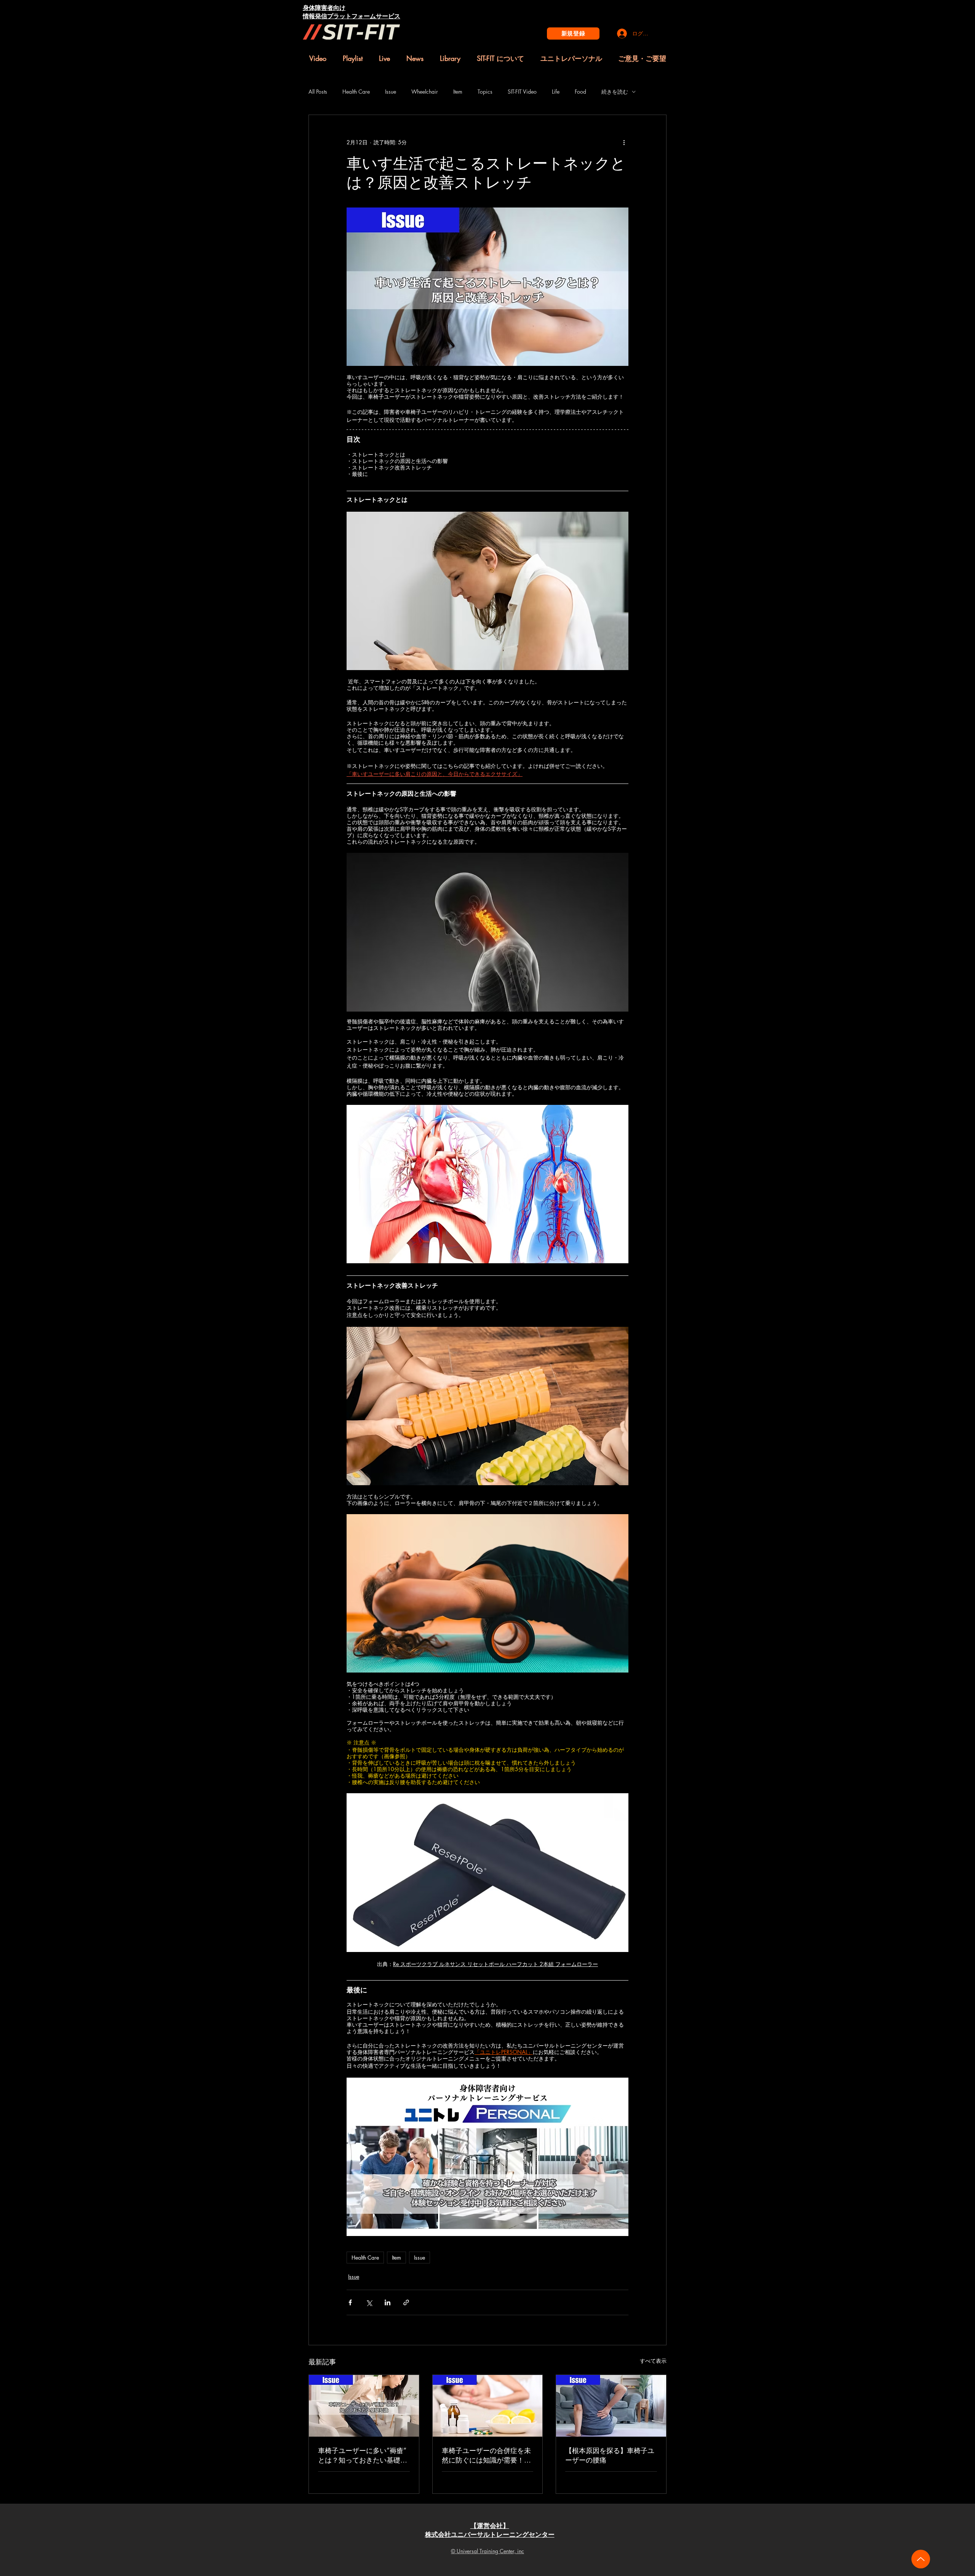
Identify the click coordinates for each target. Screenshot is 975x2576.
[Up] (921, 2559)
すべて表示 (653, 2361)
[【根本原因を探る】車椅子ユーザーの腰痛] (611, 2406)
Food (580, 92)
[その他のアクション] (624, 142)
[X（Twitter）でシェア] (369, 2302)
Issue (391, 92)
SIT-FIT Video (522, 92)
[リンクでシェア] (406, 2302)
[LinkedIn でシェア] (388, 2302)
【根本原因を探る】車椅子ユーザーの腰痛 (610, 2455)
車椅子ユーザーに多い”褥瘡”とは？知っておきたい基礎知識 (363, 2455)
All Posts (318, 92)
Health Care (356, 92)
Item (458, 92)
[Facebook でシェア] (350, 2302)
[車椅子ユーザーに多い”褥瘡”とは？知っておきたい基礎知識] (364, 2406)
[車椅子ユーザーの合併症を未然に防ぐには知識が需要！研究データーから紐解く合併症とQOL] (488, 2406)
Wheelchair (425, 92)
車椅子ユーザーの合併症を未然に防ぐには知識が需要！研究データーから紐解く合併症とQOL (486, 2455)
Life (556, 92)
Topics (485, 92)
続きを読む (615, 92)
